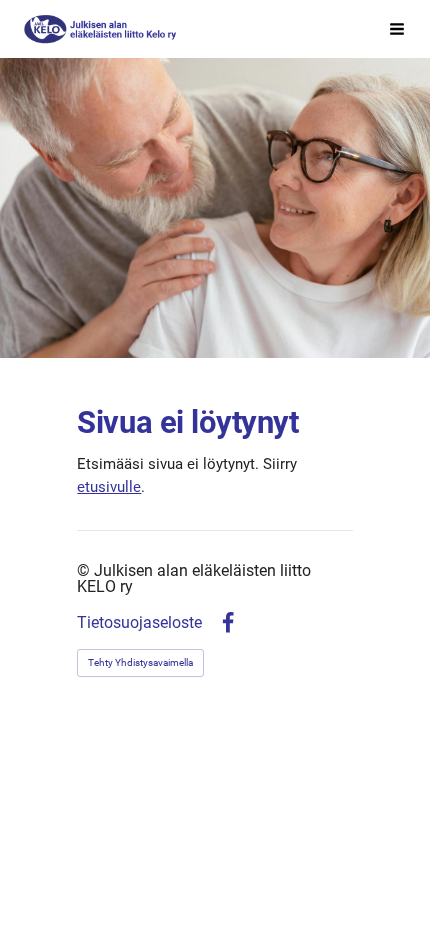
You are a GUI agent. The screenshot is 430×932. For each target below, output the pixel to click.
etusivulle (109, 487)
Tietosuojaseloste (139, 623)
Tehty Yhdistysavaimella (140, 662)
